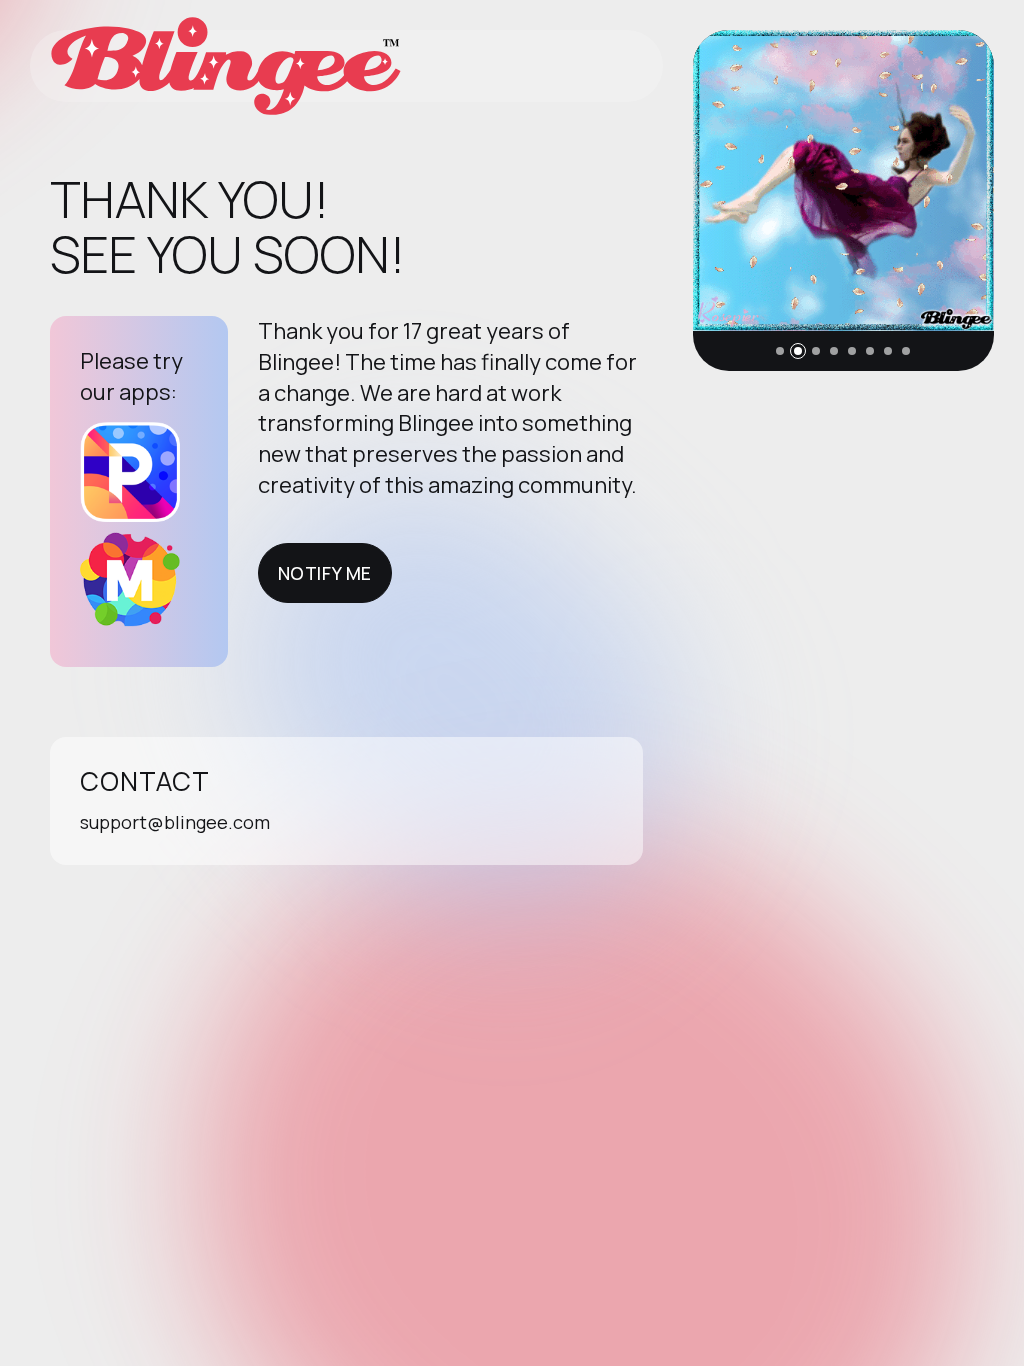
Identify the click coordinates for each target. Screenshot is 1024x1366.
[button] (780, 351)
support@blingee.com (175, 822)
